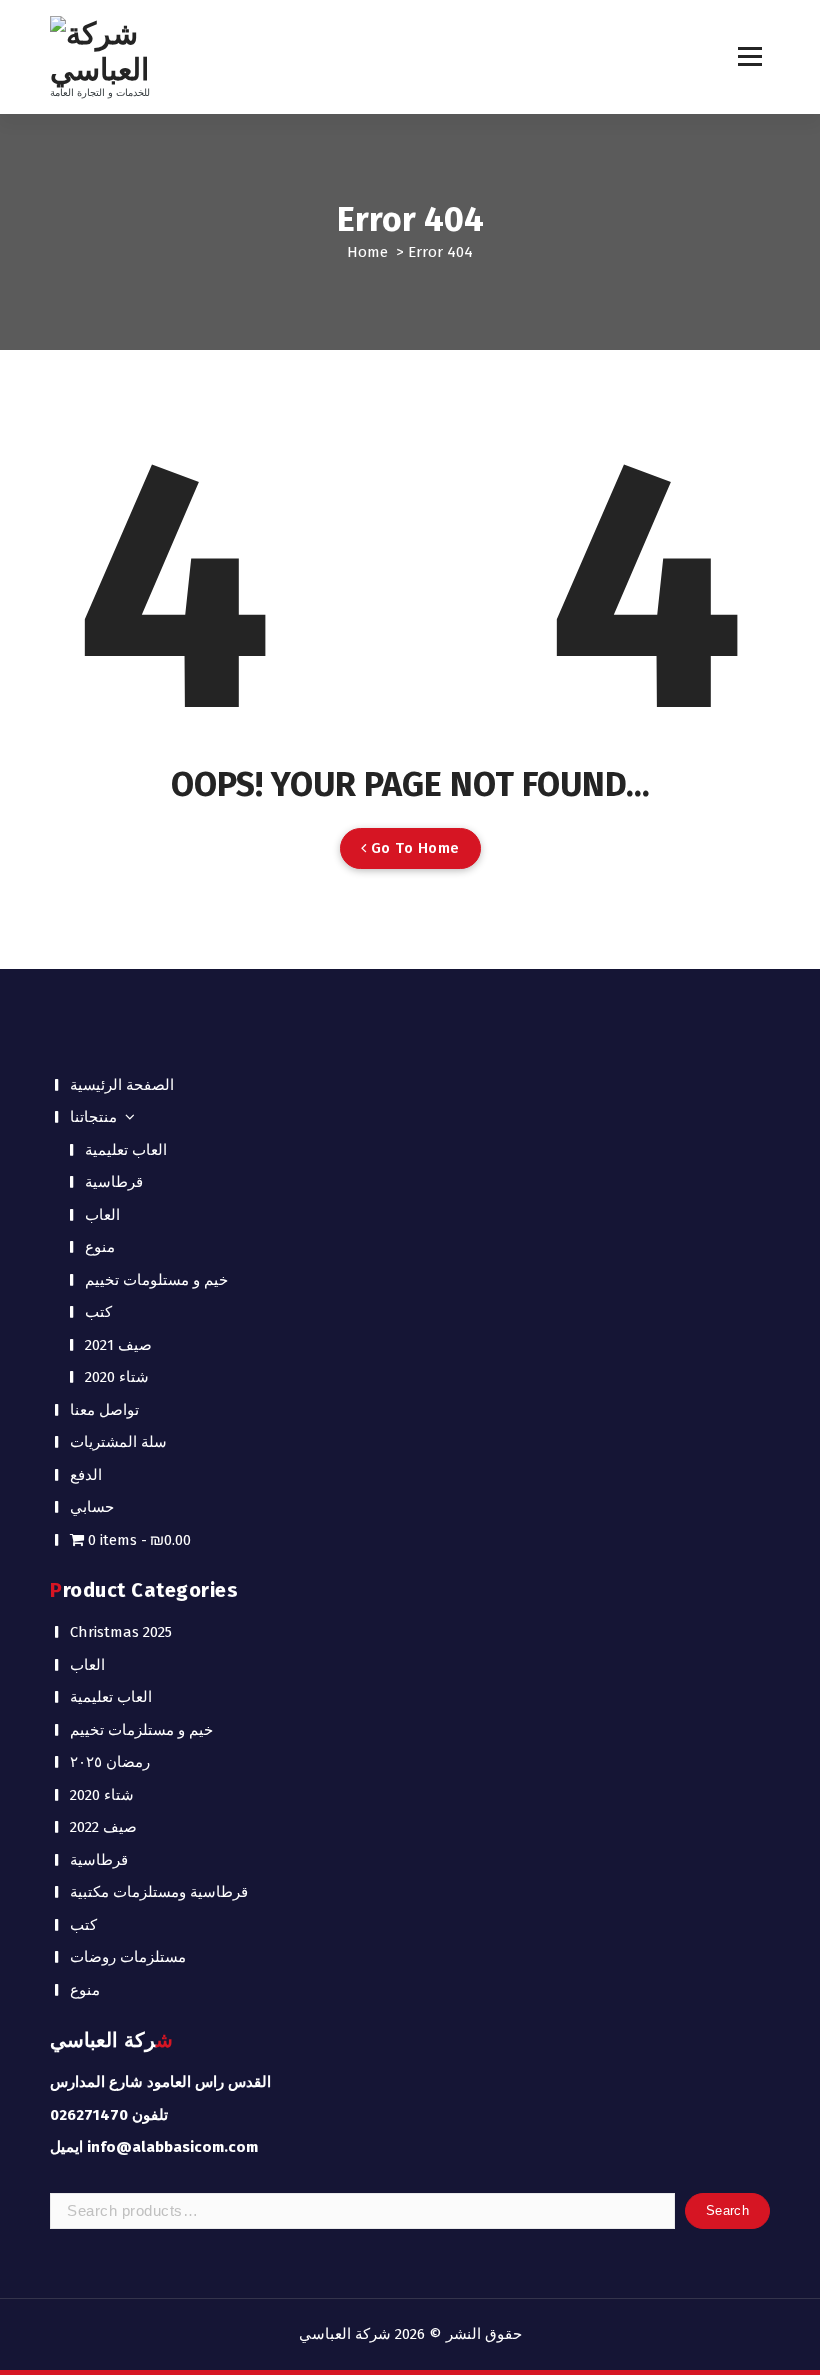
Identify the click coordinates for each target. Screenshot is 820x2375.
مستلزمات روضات (128, 1957)
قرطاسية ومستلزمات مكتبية (159, 1892)
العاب (102, 1215)
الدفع (86, 1475)
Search (727, 2210)
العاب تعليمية (126, 1150)
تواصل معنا (104, 1410)
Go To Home (413, 848)
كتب (98, 1312)
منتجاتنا (93, 1117)
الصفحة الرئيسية (122, 1085)
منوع (100, 1247)
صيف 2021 (118, 1345)
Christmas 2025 (121, 1632)
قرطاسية (114, 1182)
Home (367, 252)
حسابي (92, 1507)
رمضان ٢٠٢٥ (110, 1762)
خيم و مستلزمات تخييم (141, 1730)
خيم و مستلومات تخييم (156, 1280)
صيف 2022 (103, 1827)
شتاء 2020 (117, 1377)
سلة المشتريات (118, 1442)
